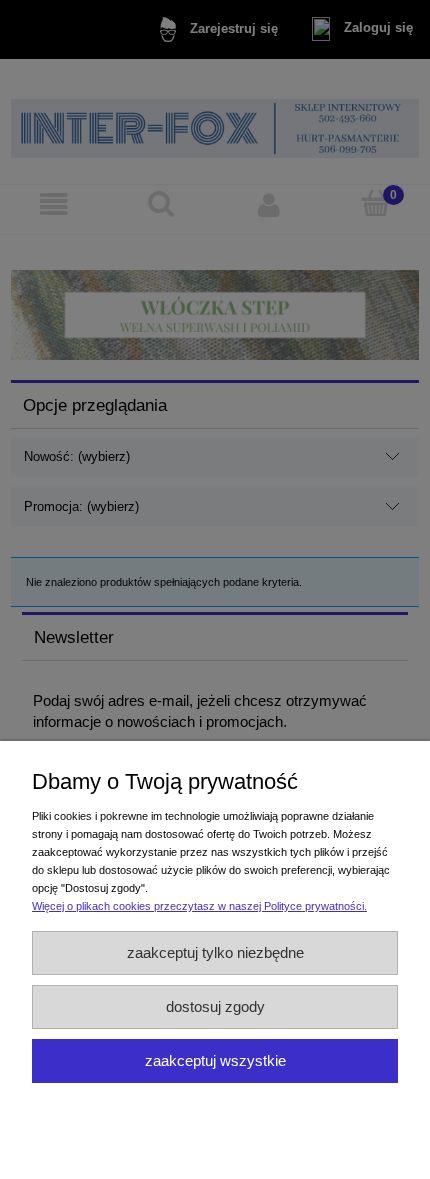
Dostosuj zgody (215, 1006)
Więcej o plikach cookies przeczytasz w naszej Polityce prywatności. (199, 906)
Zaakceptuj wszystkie (215, 1060)
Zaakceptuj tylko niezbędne (215, 952)
